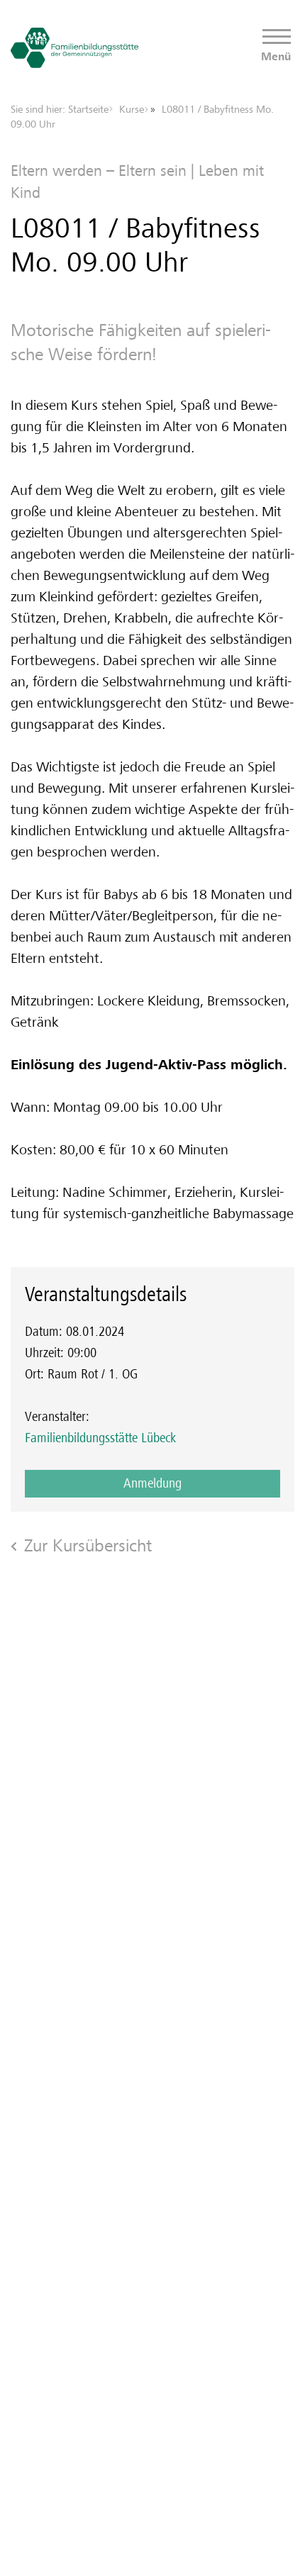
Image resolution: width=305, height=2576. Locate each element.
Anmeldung (152, 1483)
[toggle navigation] (277, 37)
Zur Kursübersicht (88, 1545)
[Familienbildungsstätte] (74, 48)
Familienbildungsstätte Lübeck (100, 1438)
